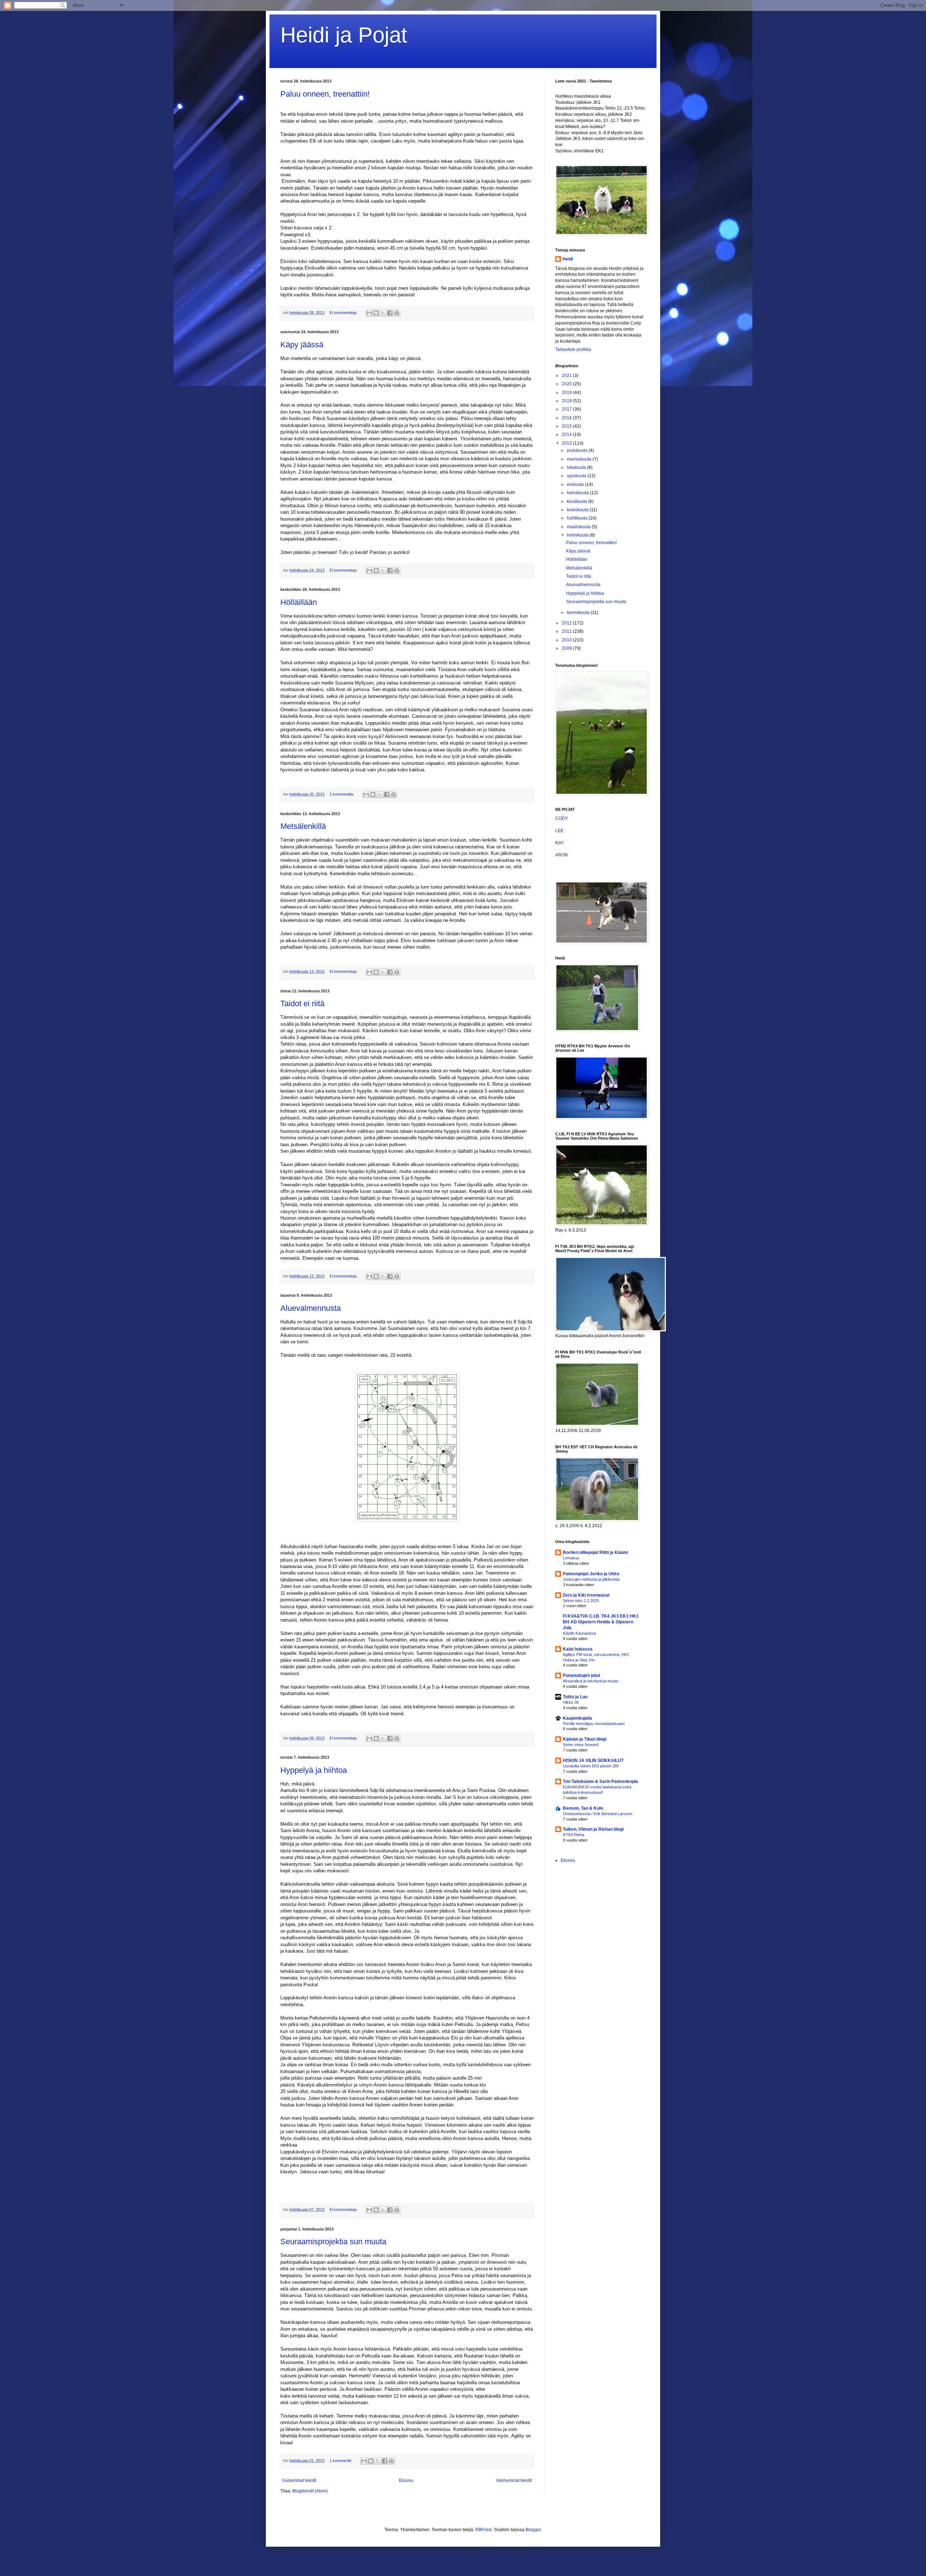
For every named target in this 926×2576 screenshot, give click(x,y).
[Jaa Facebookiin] (390, 313)
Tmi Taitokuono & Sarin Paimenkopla (600, 1781)
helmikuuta (578, 535)
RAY (560, 843)
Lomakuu (571, 1558)
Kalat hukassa (578, 1649)
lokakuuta (577, 467)
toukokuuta (578, 510)
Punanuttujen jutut (581, 1675)
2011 (567, 631)
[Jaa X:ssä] (383, 313)
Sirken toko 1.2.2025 (581, 1601)
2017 (567, 409)
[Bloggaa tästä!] (376, 313)
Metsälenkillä (303, 826)
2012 (567, 623)
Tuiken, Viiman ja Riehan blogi (593, 1829)
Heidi (568, 259)
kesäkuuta (577, 501)
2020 (567, 384)
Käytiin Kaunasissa (579, 1633)
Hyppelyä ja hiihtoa (314, 1770)
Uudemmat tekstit (299, 2480)
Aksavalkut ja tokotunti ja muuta (591, 1681)
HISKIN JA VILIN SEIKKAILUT (593, 1761)
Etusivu (406, 2480)
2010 (567, 640)
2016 (567, 418)
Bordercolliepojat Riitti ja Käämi (595, 1552)
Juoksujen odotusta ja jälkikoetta (591, 1579)
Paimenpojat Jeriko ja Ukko (591, 1574)
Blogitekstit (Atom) (310, 2491)
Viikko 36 (571, 1702)
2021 (567, 376)
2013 (567, 443)
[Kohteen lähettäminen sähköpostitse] (369, 313)
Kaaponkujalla (577, 1718)
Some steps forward (581, 1745)
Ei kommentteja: (344, 313)
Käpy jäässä (302, 345)
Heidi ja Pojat (344, 35)
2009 (567, 648)
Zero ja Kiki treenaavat (586, 1595)
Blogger (533, 2530)
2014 (567, 435)
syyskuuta (577, 476)
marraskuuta (580, 459)
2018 (567, 401)
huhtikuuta (578, 518)
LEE (559, 831)
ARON (562, 855)
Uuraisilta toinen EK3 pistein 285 (591, 1766)
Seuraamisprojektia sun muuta (333, 2242)
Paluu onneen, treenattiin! (325, 94)
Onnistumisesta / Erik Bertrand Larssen (598, 1814)
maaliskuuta (579, 527)
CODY (562, 818)
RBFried (483, 2530)
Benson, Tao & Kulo (583, 1808)
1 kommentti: (341, 2461)
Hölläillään (299, 602)
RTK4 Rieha (574, 1835)
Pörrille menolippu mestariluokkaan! (594, 1724)
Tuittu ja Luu (575, 1697)
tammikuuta (579, 613)
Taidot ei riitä (302, 1003)
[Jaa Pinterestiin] (397, 313)
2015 (567, 426)
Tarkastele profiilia (573, 349)
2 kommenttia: (342, 794)
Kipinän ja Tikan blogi (585, 1739)
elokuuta (576, 484)
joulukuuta (578, 450)
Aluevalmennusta (311, 1308)
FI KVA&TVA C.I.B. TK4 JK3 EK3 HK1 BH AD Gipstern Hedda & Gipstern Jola (601, 1622)
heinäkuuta (578, 493)
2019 (567, 393)
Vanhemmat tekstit (514, 2480)
